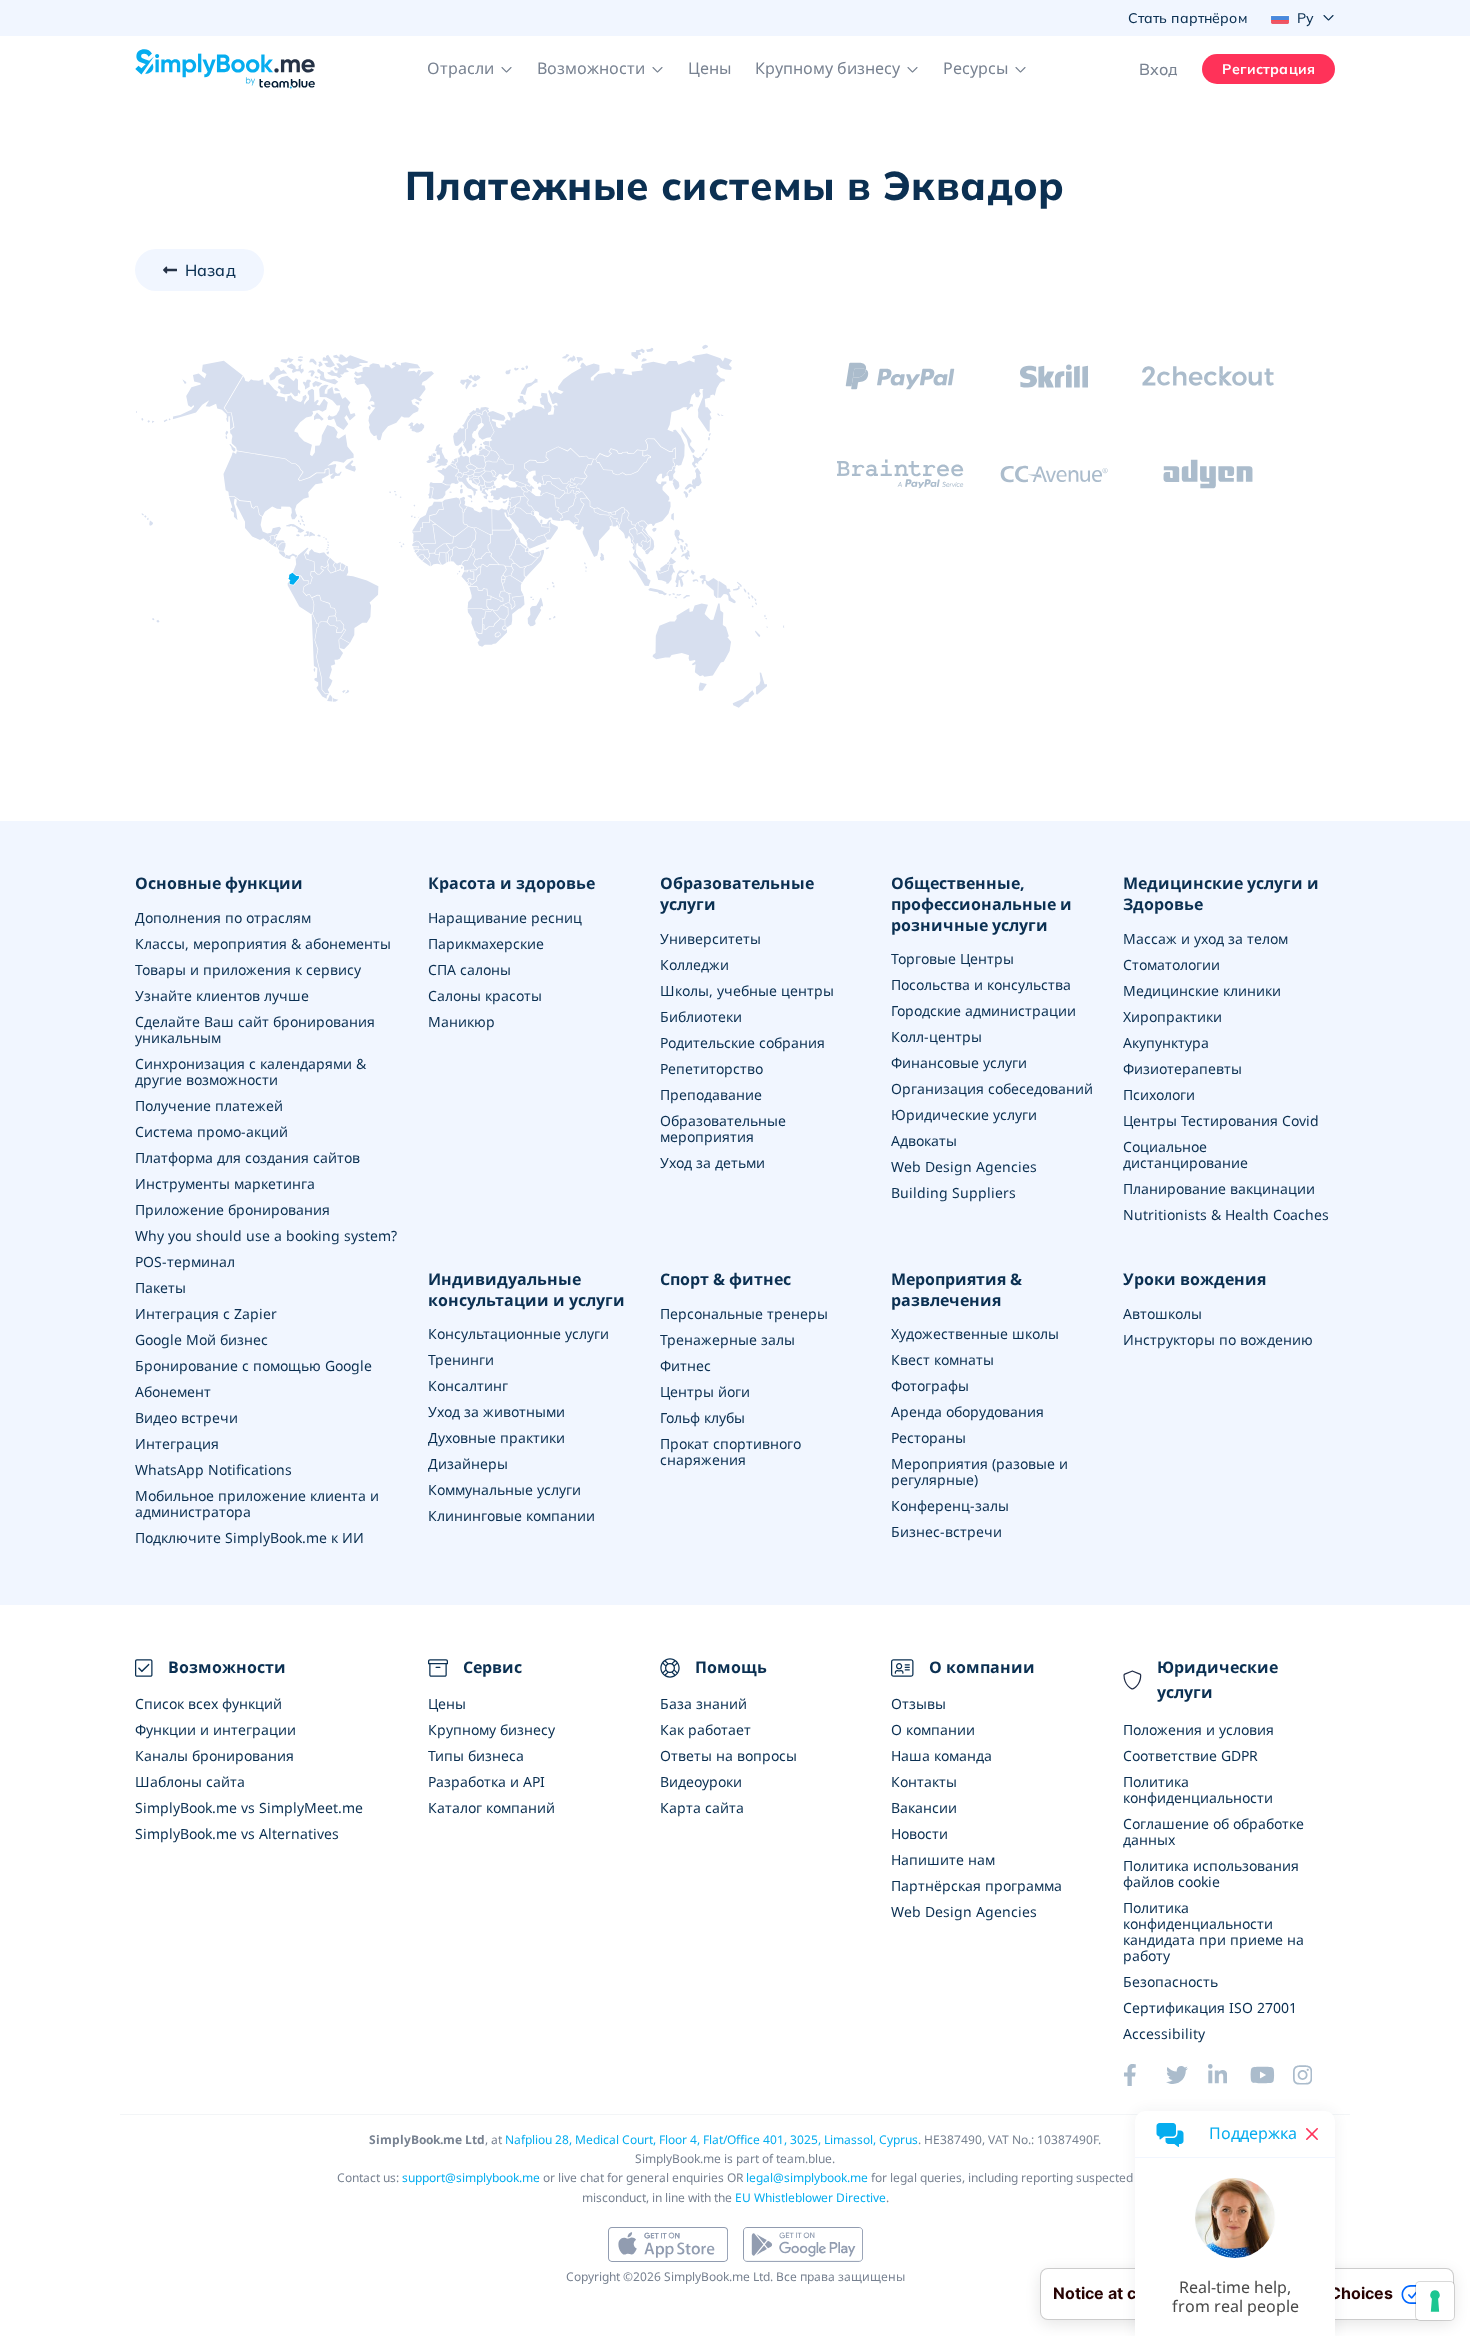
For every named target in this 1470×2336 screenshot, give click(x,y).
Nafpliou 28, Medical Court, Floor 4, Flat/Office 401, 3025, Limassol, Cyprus (711, 2139)
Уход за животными (496, 1411)
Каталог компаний (491, 1807)
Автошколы (1162, 1313)
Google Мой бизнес (201, 1339)
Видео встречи (186, 1417)
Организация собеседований (992, 1088)
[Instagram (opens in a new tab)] (1314, 2075)
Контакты (924, 1781)
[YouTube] (1271, 2075)
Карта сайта (702, 1807)
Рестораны (928, 1437)
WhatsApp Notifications (213, 1469)
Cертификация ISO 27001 (1210, 2007)
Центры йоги (705, 1391)
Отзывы (918, 1703)
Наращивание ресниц (505, 917)
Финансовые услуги (959, 1062)
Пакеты (160, 1287)
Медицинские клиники (1202, 990)
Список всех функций (208, 1703)
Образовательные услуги (737, 894)
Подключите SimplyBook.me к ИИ (249, 1537)
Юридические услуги (964, 1114)
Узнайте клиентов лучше (222, 995)
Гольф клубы (702, 1417)
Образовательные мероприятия (723, 1128)
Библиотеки (701, 1016)
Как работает (705, 1729)
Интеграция (177, 1443)
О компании (933, 1729)
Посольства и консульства (981, 984)
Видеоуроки (701, 1781)
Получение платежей (209, 1105)
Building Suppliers (953, 1192)
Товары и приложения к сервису (248, 969)
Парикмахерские (486, 943)
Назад (210, 270)
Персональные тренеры (744, 1313)
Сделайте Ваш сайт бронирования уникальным (255, 1029)
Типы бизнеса (476, 1755)
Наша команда (941, 1755)
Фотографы (930, 1385)
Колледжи (694, 964)
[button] (470, 69)
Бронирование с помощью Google (253, 1365)
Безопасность (1170, 1981)
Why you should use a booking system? (266, 1235)
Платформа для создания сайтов (247, 1157)
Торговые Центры (952, 958)
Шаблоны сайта (190, 1781)
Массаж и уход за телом (1205, 938)
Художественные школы (975, 1333)
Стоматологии (1171, 964)
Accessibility (1164, 2033)
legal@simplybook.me (807, 2177)
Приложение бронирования (232, 1209)
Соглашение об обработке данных (1213, 1831)
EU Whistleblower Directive (810, 2197)
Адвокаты (924, 1140)
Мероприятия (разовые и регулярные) (979, 1471)
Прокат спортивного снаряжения (730, 1451)
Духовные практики (496, 1437)
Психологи (1159, 1094)
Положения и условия (1198, 1729)
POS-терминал (185, 1261)
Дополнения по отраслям (223, 917)
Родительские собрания (742, 1042)
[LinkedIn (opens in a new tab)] (1229, 2075)
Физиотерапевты (1182, 1068)
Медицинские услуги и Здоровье (1221, 894)
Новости (919, 1833)
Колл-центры (936, 1036)
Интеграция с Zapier (206, 1313)
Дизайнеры (468, 1463)
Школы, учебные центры (747, 990)
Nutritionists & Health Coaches (1226, 1214)
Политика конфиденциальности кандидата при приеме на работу (1213, 1931)
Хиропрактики (1172, 1016)
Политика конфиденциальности (1198, 1789)
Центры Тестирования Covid (1221, 1120)
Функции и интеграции (215, 1729)
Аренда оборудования (967, 1411)
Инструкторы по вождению (1218, 1339)
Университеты (710, 938)
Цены (709, 68)
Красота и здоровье (511, 883)
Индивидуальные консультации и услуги (526, 1290)
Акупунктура (1166, 1042)
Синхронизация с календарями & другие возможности (250, 1071)
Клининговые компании (511, 1515)
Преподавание (711, 1094)
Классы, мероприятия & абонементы (263, 943)
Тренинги (461, 1359)
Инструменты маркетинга (225, 1183)
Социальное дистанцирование (1185, 1154)
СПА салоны (469, 969)
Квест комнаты (942, 1359)
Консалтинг (468, 1385)
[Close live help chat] (1312, 2134)
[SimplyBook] (225, 69)
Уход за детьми (712, 1162)
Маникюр (461, 1021)
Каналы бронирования (214, 1755)
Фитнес (685, 1365)
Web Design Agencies (964, 1166)
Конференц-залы (950, 1505)
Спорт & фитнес (725, 1279)
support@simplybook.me (471, 2177)
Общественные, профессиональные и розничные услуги (981, 904)
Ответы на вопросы (728, 1755)
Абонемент (173, 1391)
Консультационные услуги (518, 1333)
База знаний (703, 1703)
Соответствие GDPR (1190, 1755)
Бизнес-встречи (946, 1531)
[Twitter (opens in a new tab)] (1187, 2075)
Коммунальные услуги (504, 1489)
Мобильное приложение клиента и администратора (257, 1503)
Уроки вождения (1194, 1279)
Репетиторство (711, 1068)
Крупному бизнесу (491, 1729)
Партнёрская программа (976, 1885)
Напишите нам (943, 1859)
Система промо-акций (211, 1131)
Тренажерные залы (727, 1339)
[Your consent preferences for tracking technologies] (1435, 2301)
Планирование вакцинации (1219, 1188)
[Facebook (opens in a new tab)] (1144, 2075)
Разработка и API (486, 1781)
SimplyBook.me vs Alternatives (237, 1833)
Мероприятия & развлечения (956, 1290)
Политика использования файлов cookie (1211, 1873)
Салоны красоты (485, 995)
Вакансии (924, 1807)
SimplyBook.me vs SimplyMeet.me (249, 1807)
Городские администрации (983, 1010)
